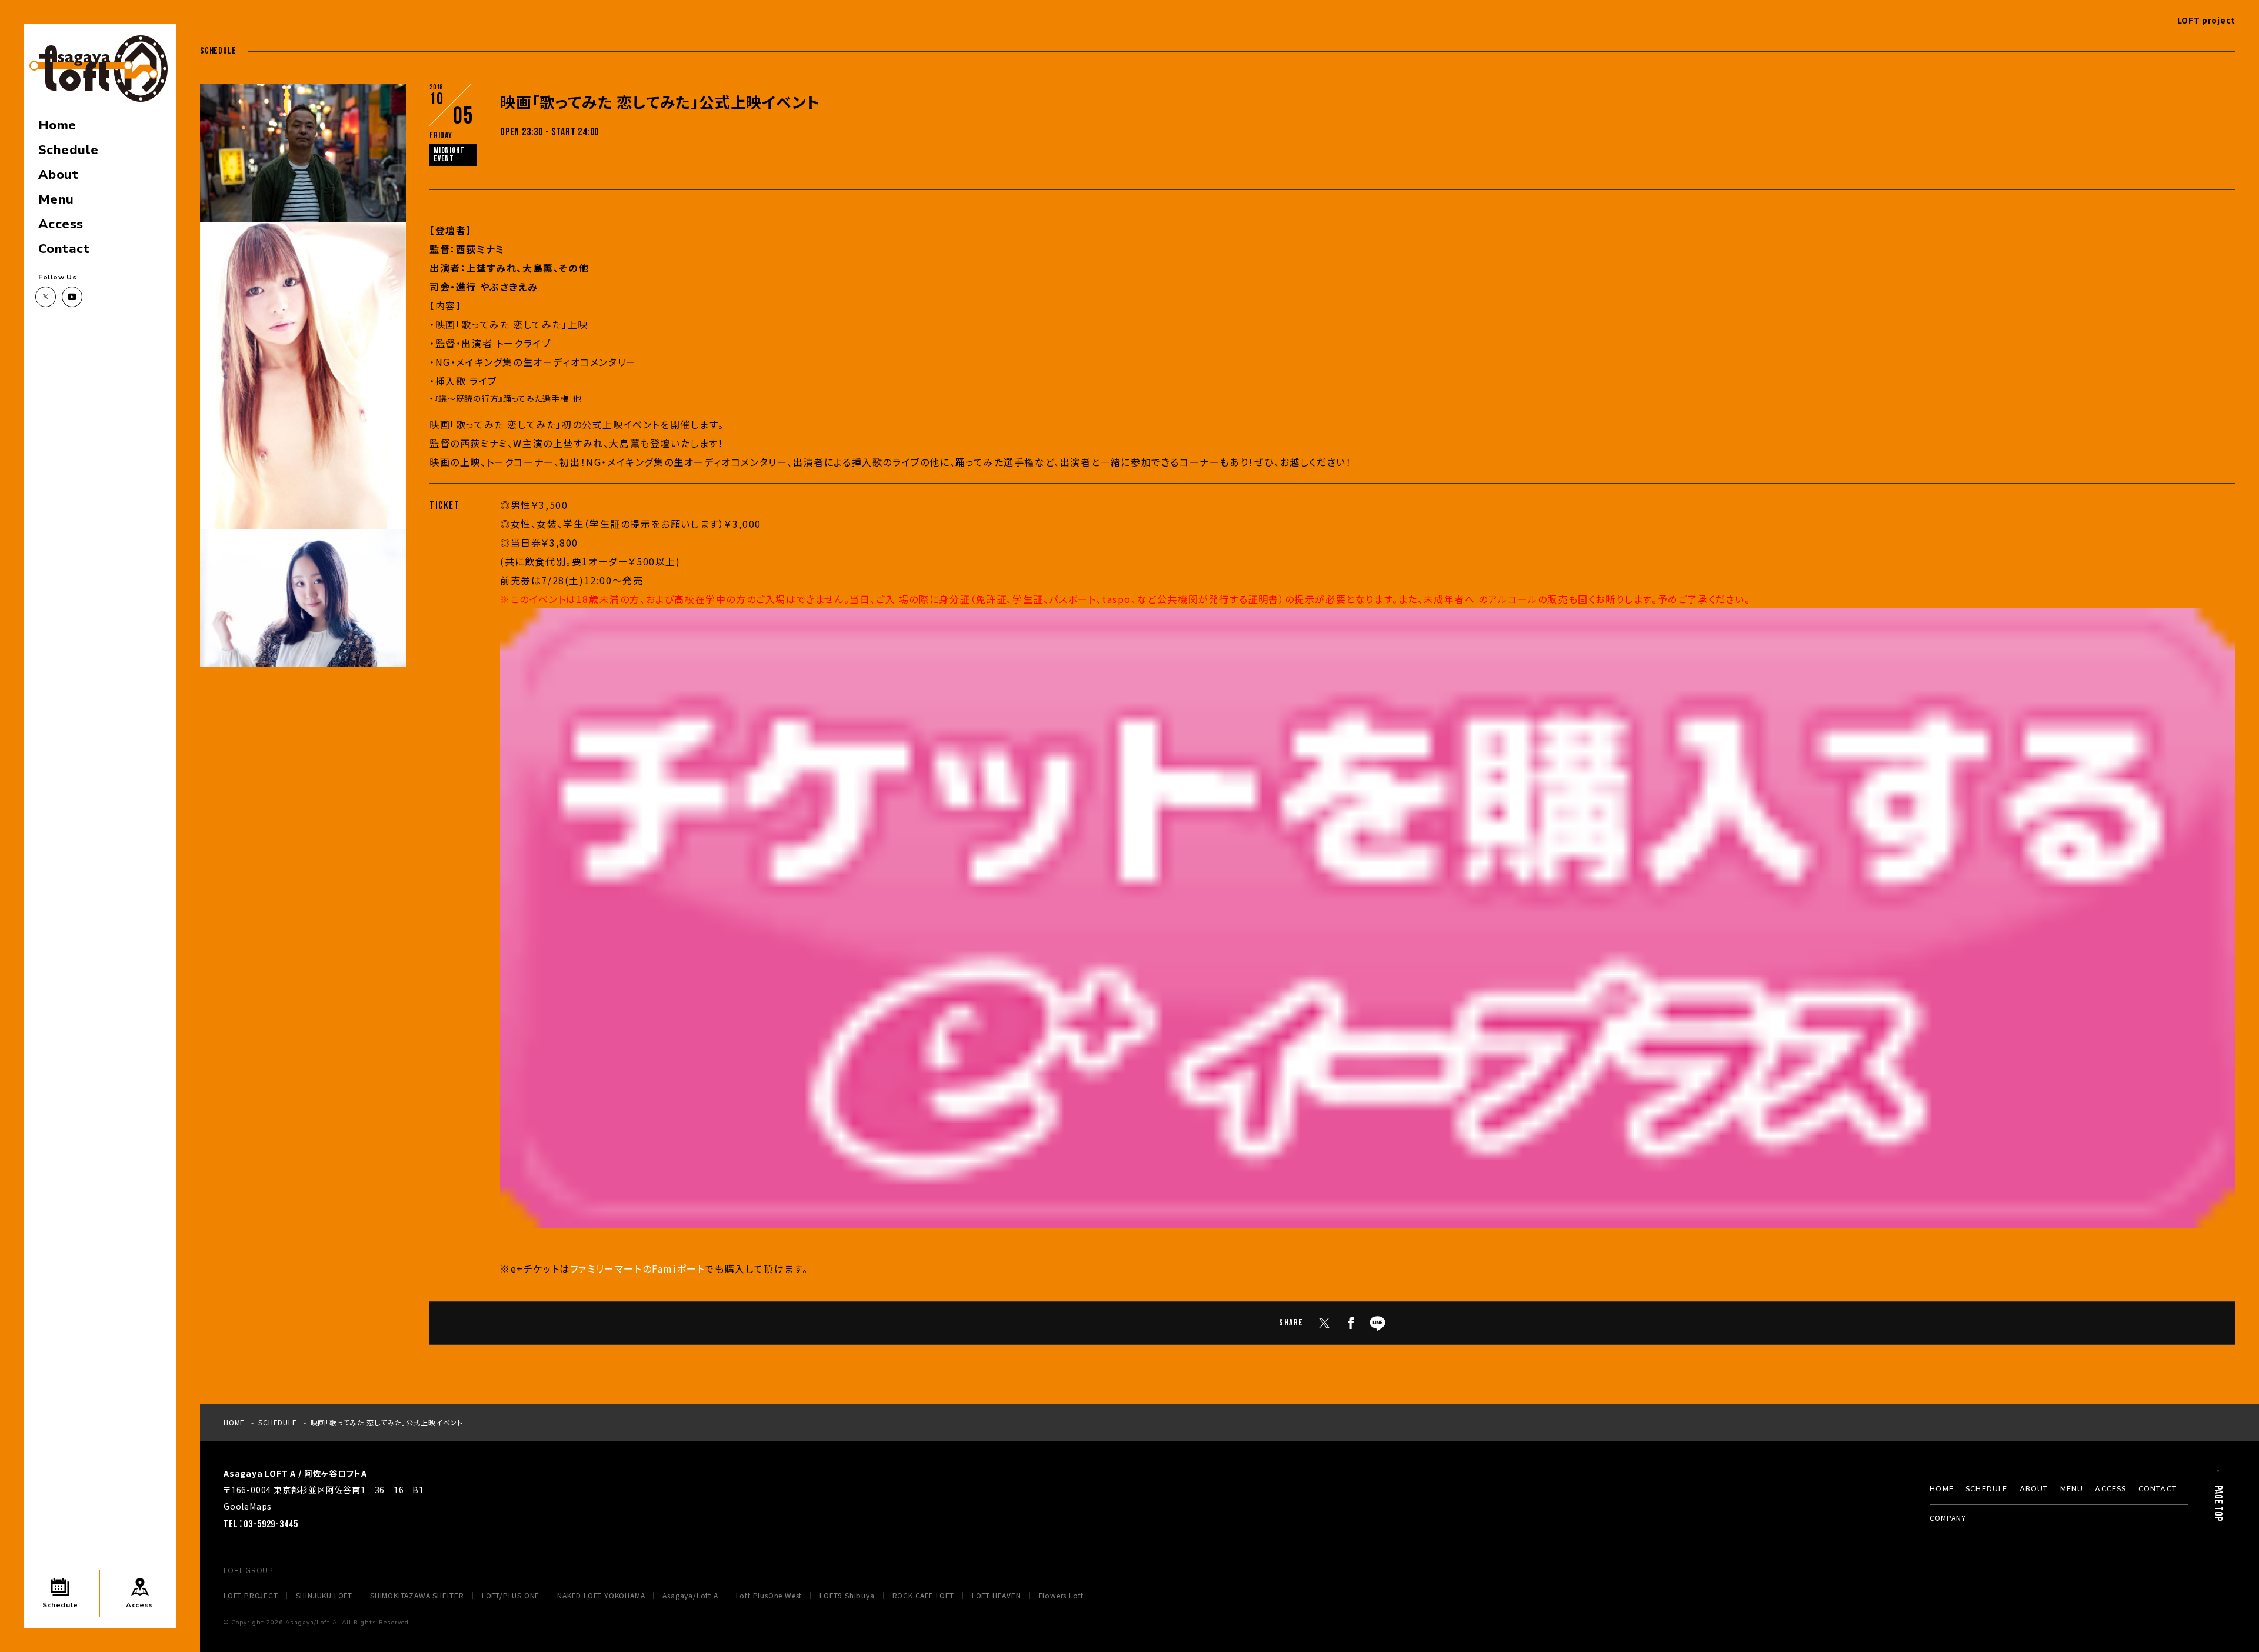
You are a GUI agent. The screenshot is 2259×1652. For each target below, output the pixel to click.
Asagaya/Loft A (690, 1596)
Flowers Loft (1062, 1596)
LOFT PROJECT (251, 1596)
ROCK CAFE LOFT (923, 1596)
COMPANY (1948, 1518)
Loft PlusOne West (769, 1596)
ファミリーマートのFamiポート (638, 1268)
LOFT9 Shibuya (847, 1596)
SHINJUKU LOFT (324, 1596)
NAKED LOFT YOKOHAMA (601, 1596)
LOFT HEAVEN (997, 1596)
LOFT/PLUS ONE (511, 1596)
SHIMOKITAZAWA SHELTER (417, 1596)
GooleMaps (248, 1506)
